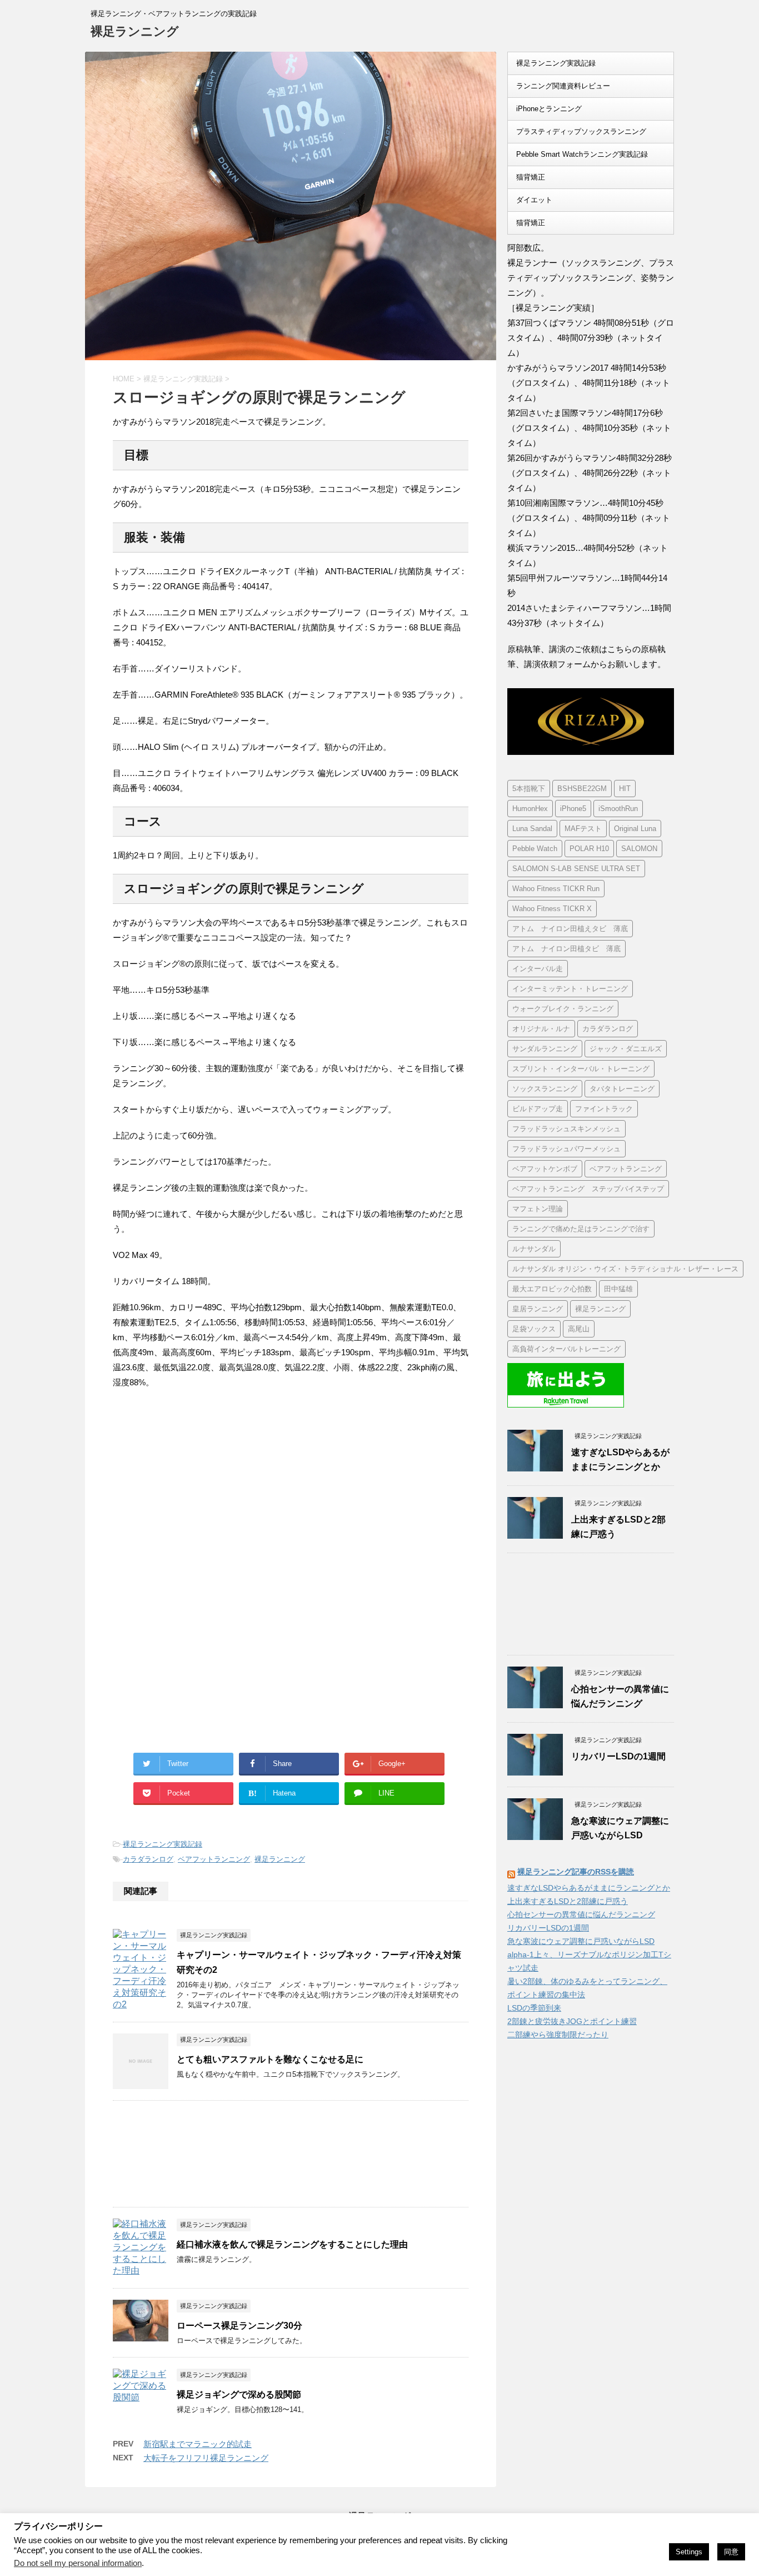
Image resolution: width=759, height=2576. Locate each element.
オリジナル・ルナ (541, 1029)
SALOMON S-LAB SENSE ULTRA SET (576, 869)
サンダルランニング (545, 1049)
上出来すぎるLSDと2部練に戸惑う (568, 1901)
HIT (625, 789)
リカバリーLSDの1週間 (618, 1756)
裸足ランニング (135, 31)
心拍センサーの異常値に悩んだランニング (581, 1914)
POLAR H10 (589, 849)
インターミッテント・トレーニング (570, 989)
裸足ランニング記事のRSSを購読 (576, 1872)
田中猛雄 (618, 1289)
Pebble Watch (535, 849)
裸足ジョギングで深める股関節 (239, 2395)
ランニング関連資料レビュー (563, 86)
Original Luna (635, 829)
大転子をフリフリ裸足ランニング (206, 2458)
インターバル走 (538, 969)
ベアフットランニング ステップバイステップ (588, 1189)
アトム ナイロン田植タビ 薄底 (566, 949)
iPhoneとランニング (549, 109)
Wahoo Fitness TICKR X (552, 909)
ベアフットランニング (214, 1859)
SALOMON (639, 849)
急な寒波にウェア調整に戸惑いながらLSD (581, 1941)
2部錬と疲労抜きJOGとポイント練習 (572, 2021)
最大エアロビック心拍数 (552, 1289)
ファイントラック (604, 1109)
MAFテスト (583, 829)
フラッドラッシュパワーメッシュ (566, 1149)
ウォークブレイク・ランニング (563, 1009)
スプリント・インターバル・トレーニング (581, 1069)
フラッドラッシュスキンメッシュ (566, 1129)
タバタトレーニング (622, 1089)
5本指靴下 (529, 789)
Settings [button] (689, 2552)
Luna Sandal (532, 829)
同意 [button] (731, 2552)
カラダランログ (148, 1859)
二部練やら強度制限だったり (558, 2035)
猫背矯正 (531, 177)
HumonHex (530, 809)
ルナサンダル (534, 1249)
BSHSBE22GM (582, 789)
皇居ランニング (538, 1309)
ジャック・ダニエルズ (626, 1049)
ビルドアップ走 (538, 1109)
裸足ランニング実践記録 (163, 1844)
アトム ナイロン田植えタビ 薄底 (570, 929)
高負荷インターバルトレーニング (566, 1349)
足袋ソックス (534, 1329)
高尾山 (579, 1329)
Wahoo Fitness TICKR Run (556, 889)
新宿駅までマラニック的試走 (198, 2444)
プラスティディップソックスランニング (581, 131)
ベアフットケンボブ (545, 1169)
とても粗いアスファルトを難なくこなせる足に (270, 2059)
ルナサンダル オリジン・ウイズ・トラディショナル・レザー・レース (625, 1269)
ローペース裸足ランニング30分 (239, 2326)
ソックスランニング (545, 1089)
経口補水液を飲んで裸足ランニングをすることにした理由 (292, 2244)
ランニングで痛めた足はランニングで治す (581, 1229)
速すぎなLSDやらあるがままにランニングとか (589, 1888)
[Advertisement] (206, 1490)
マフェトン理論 (538, 1209)
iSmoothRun (618, 809)
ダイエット (534, 200)
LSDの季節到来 (534, 2008)
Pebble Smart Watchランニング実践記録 (582, 154)
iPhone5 (573, 809)
